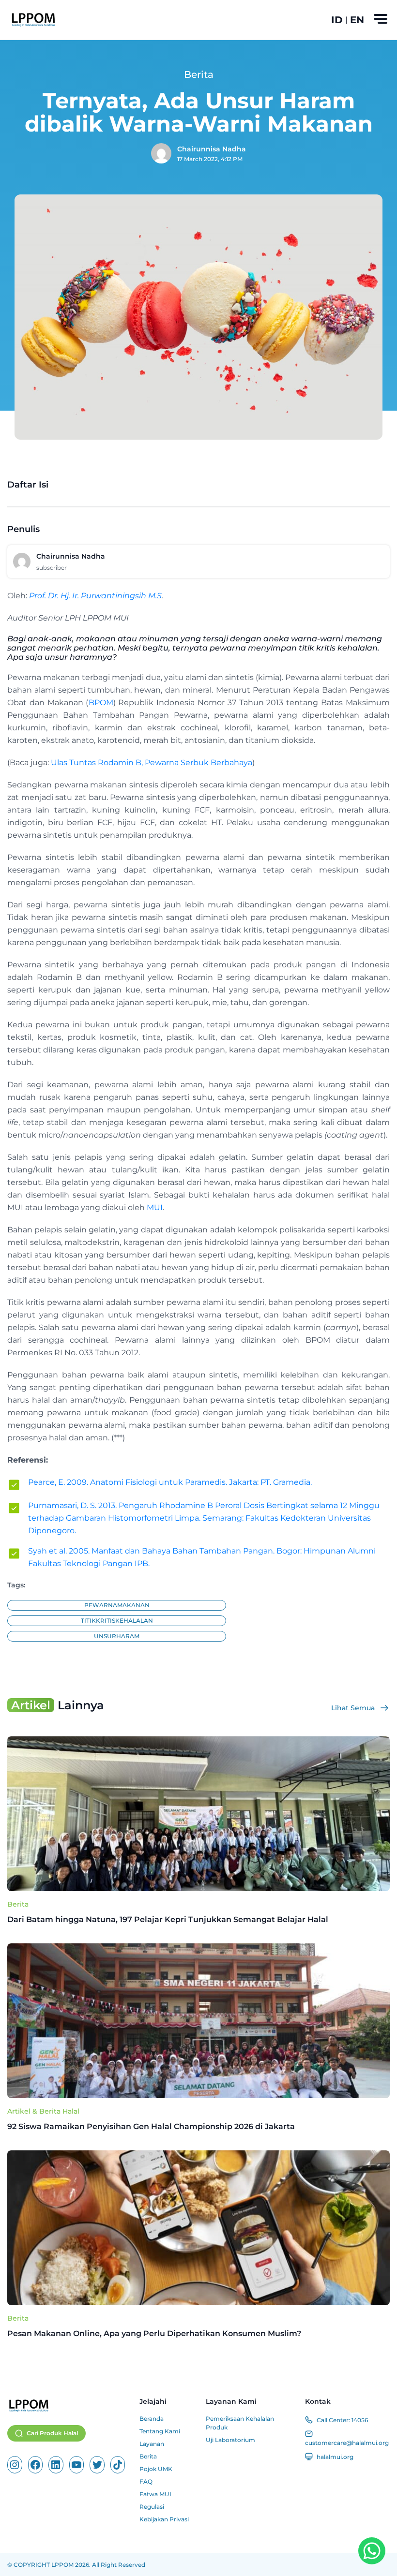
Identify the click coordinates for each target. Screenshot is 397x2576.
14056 (360, 2420)
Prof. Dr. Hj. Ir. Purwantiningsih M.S (95, 596)
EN (357, 20)
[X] (97, 2465)
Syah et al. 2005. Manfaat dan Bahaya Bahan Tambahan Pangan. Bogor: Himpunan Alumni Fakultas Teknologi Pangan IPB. (202, 1557)
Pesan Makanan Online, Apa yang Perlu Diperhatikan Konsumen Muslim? (155, 2333)
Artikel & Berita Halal (43, 2111)
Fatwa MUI (155, 2494)
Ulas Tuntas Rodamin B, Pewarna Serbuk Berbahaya (151, 762)
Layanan (152, 2444)
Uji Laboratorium (230, 2440)
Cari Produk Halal (52, 2433)
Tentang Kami (160, 2431)
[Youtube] (77, 2465)
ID (337, 20)
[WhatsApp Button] (372, 2551)
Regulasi (152, 2507)
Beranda (152, 2419)
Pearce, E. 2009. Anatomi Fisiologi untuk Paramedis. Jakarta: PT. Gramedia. (170, 1482)
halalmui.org (335, 2457)
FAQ (146, 2481)
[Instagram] (15, 2465)
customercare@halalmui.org (347, 2443)
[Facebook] (36, 2465)
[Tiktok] (118, 2465)
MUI (155, 1207)
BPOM (101, 703)
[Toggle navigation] (381, 19)
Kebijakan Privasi (164, 2519)
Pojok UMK (156, 2469)
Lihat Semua (353, 1708)
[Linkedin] (56, 2465)
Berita (18, 1904)
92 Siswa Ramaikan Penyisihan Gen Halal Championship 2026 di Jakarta (152, 2126)
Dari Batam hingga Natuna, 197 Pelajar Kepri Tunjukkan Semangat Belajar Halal (168, 1919)
